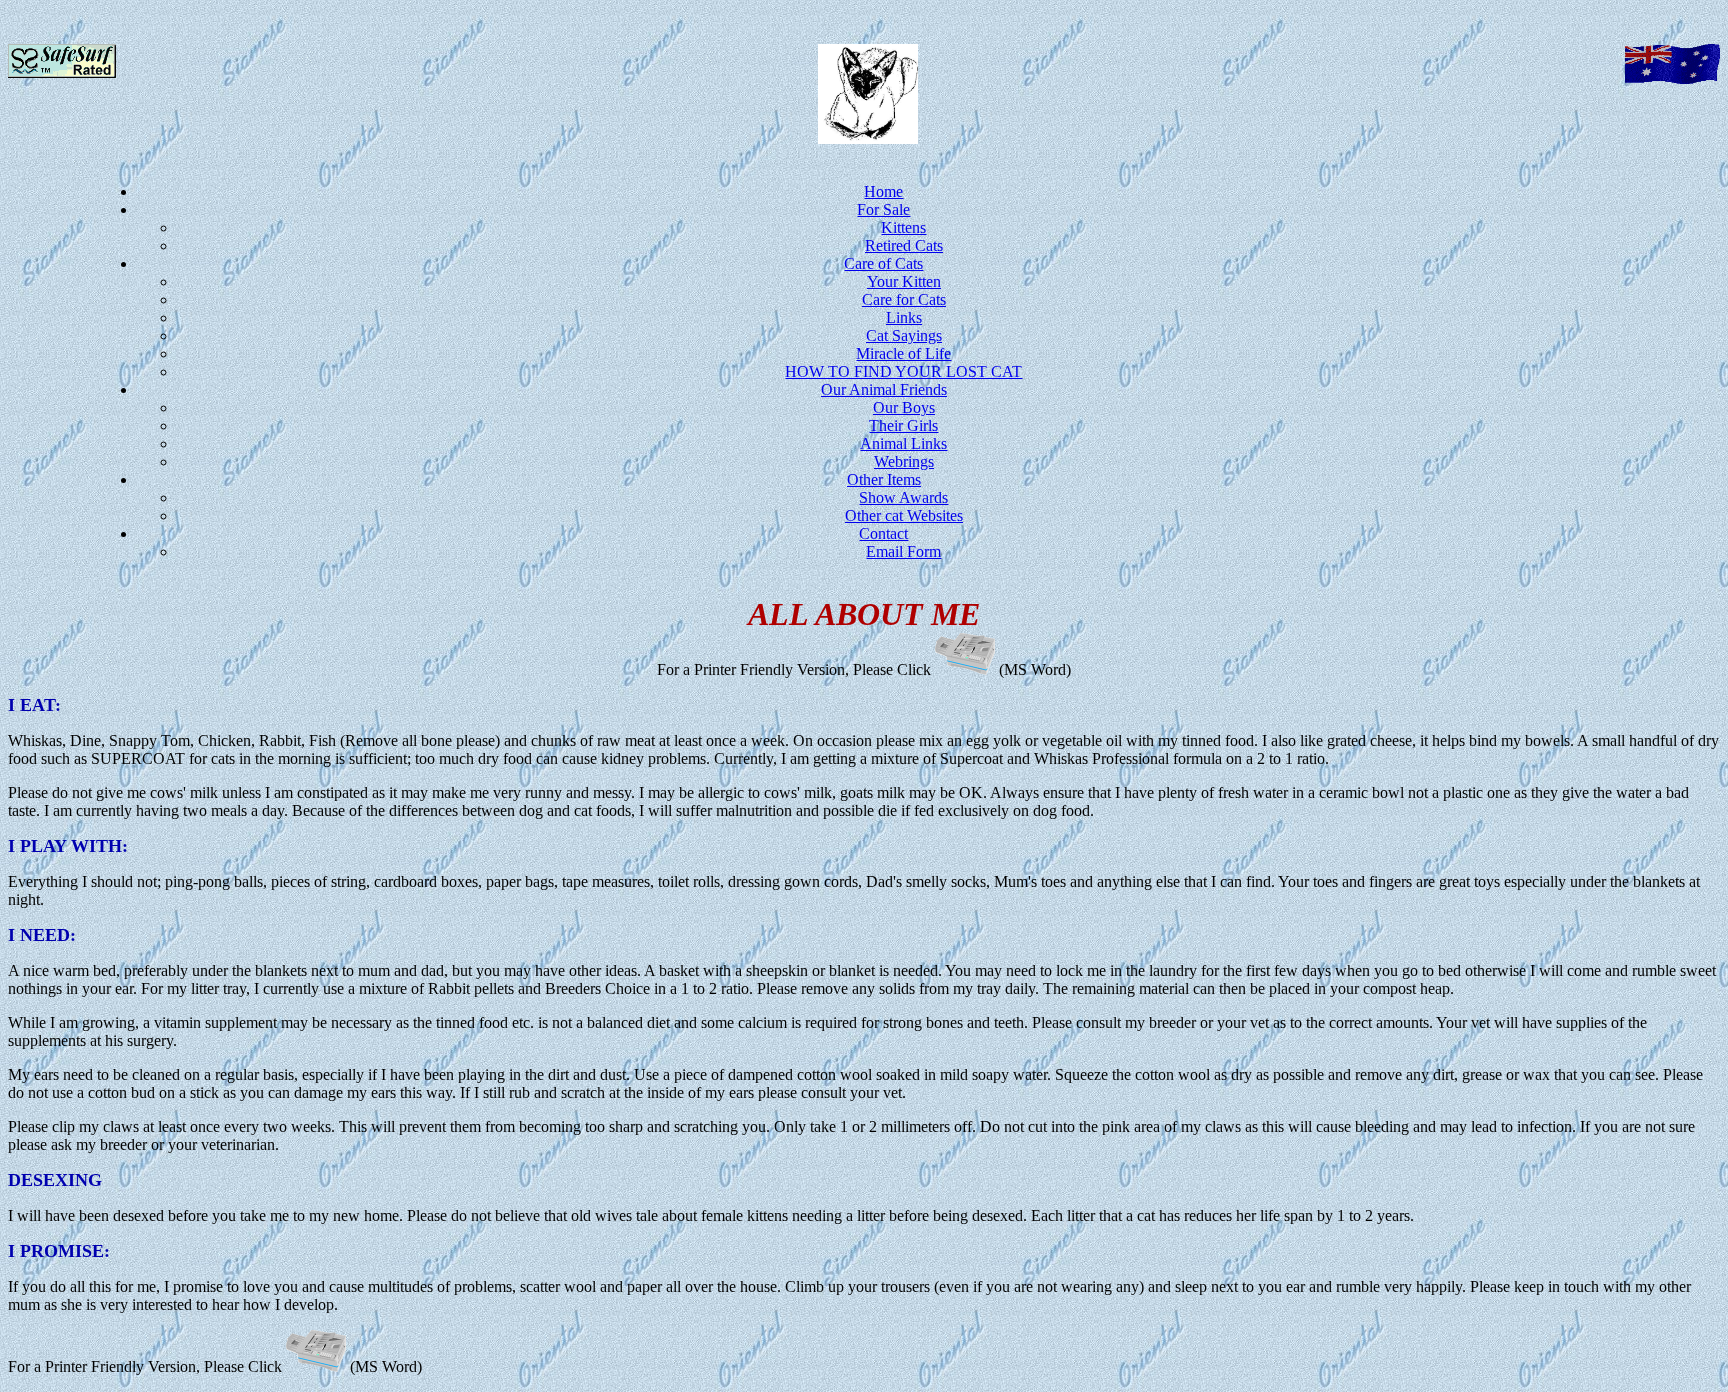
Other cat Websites (904, 515)
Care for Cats (904, 299)
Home (883, 191)
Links (904, 317)
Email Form (903, 551)
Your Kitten (904, 281)
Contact (883, 533)
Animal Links (903, 443)
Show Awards (903, 497)
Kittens (903, 227)
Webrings (904, 461)
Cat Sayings (904, 335)
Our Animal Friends (884, 389)
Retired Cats (904, 245)
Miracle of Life (903, 353)
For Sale (883, 209)
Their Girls (903, 425)
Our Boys (904, 407)
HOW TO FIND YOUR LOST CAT (903, 371)
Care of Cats (883, 263)
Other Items (884, 479)
